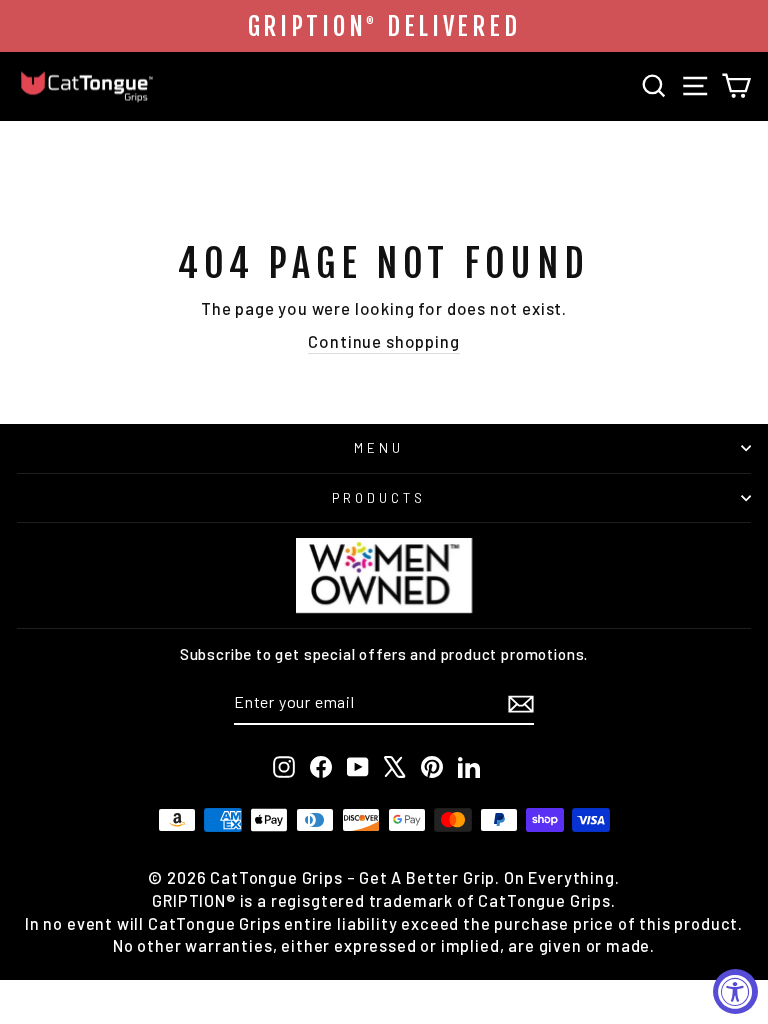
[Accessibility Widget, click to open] (735, 991)
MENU (379, 448)
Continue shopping (383, 341)
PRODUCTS (379, 498)
